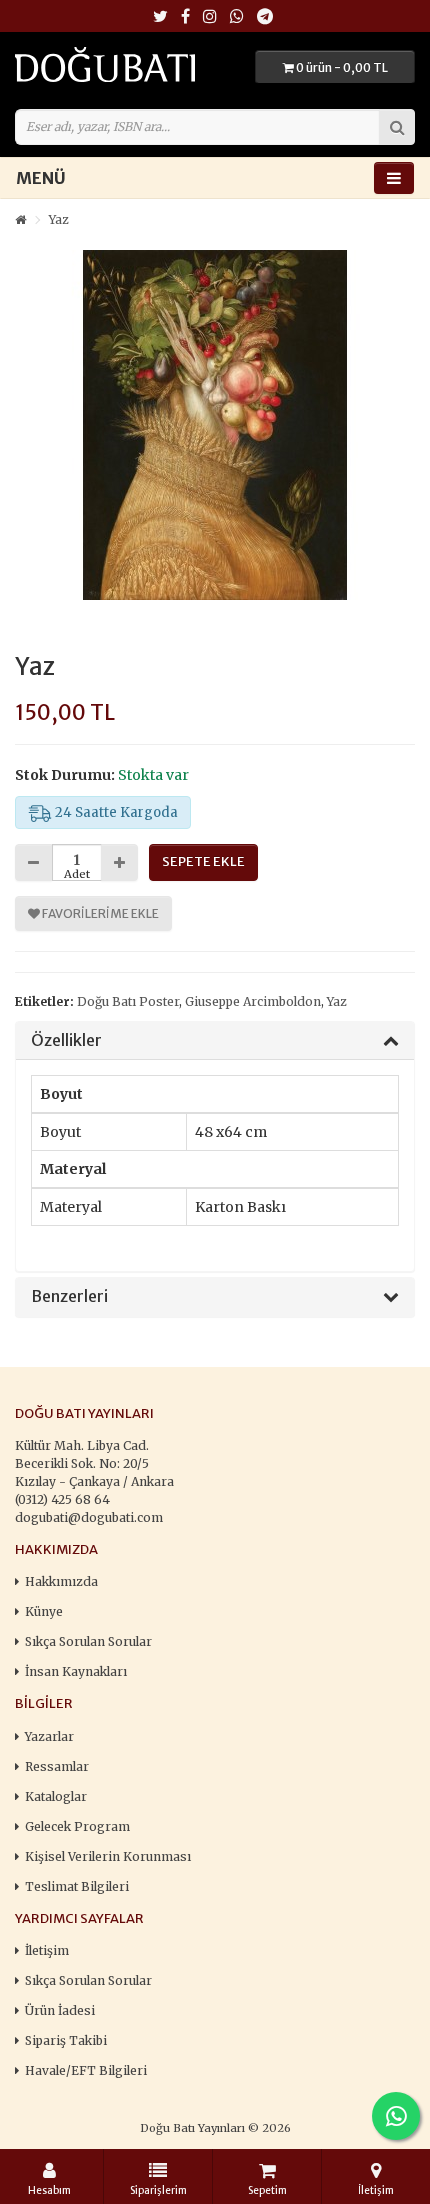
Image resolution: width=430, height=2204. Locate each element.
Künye (44, 1611)
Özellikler (66, 1041)
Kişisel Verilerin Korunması (108, 1856)
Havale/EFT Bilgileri (86, 2070)
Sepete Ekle (203, 861)
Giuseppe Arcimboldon (253, 1001)
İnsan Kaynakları (76, 1671)
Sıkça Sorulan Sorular (88, 1641)
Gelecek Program (77, 1826)
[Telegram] (265, 17)
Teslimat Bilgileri (77, 1886)
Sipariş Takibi (66, 2040)
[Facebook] (185, 17)
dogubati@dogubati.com (89, 1517)
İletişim (47, 1950)
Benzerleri (69, 1297)
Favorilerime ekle (99, 913)
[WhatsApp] (237, 17)
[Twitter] (160, 17)
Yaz (59, 219)
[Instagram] (210, 17)
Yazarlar (49, 1736)
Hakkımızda (61, 1581)
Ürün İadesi (60, 2010)
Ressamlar (57, 1766)
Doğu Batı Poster (128, 1001)
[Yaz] (215, 425)
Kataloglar (56, 1796)
